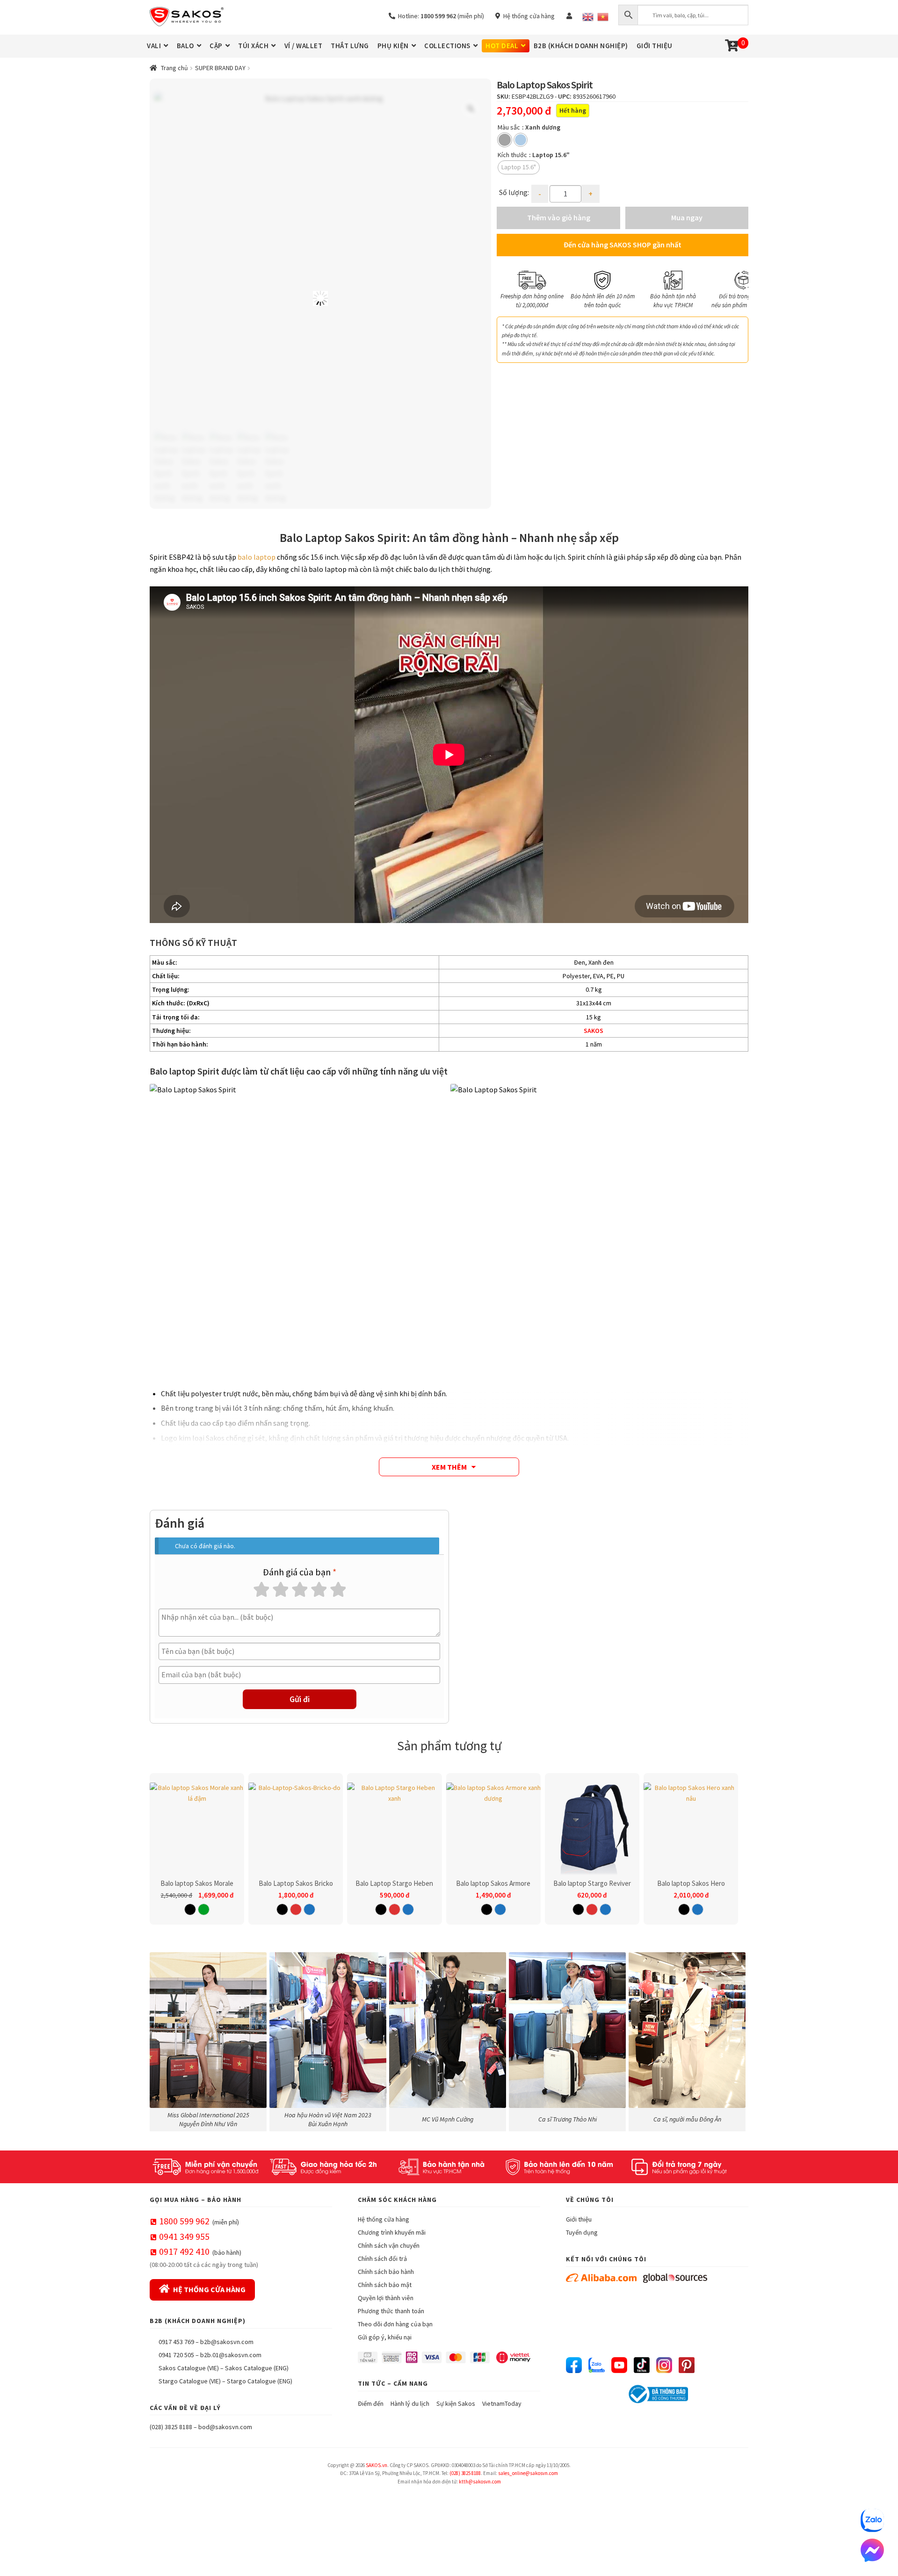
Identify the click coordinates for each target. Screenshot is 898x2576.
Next (737, 289)
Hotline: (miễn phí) (440, 16)
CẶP (216, 46)
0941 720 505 (176, 2355)
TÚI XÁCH (253, 46)
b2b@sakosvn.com (227, 2342)
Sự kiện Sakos (456, 2403)
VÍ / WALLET (304, 46)
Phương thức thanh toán (391, 2311)
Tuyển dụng (582, 2232)
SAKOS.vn (377, 2465)
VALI (154, 46)
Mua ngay (687, 217)
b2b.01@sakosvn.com (231, 2355)
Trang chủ (174, 68)
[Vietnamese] (603, 17)
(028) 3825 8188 (171, 2427)
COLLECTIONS (447, 46)
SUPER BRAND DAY (220, 68)
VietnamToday (502, 2403)
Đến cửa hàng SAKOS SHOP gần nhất (623, 245)
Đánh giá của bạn (300, 1572)
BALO (185, 46)
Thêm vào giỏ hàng (559, 217)
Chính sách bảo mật (385, 2285)
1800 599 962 (184, 2221)
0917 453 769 (176, 2342)
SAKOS (594, 1031)
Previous (508, 289)
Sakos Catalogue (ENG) (257, 2368)
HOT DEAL (502, 46)
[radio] (505, 140)
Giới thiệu (579, 2219)
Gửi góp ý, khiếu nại (385, 2337)
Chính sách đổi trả (382, 2259)
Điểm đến (371, 2403)
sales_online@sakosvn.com (528, 2473)
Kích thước (512, 155)
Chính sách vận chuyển (389, 2245)
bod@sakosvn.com (225, 2427)
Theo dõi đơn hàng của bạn (395, 2324)
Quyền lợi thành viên (386, 2298)
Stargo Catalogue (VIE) (190, 2381)
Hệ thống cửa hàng (528, 16)
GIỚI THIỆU (655, 46)
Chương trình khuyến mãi (392, 2232)
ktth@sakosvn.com (480, 2482)
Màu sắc (509, 127)
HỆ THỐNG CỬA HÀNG (209, 2289)
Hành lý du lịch (410, 2403)
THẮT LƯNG (350, 46)
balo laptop (257, 557)
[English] (588, 17)
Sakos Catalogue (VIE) (189, 2368)
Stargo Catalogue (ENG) (260, 2381)
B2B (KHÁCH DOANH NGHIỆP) (581, 46)
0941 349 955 (184, 2236)
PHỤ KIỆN (393, 46)
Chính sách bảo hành (386, 2272)
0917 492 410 (184, 2251)
